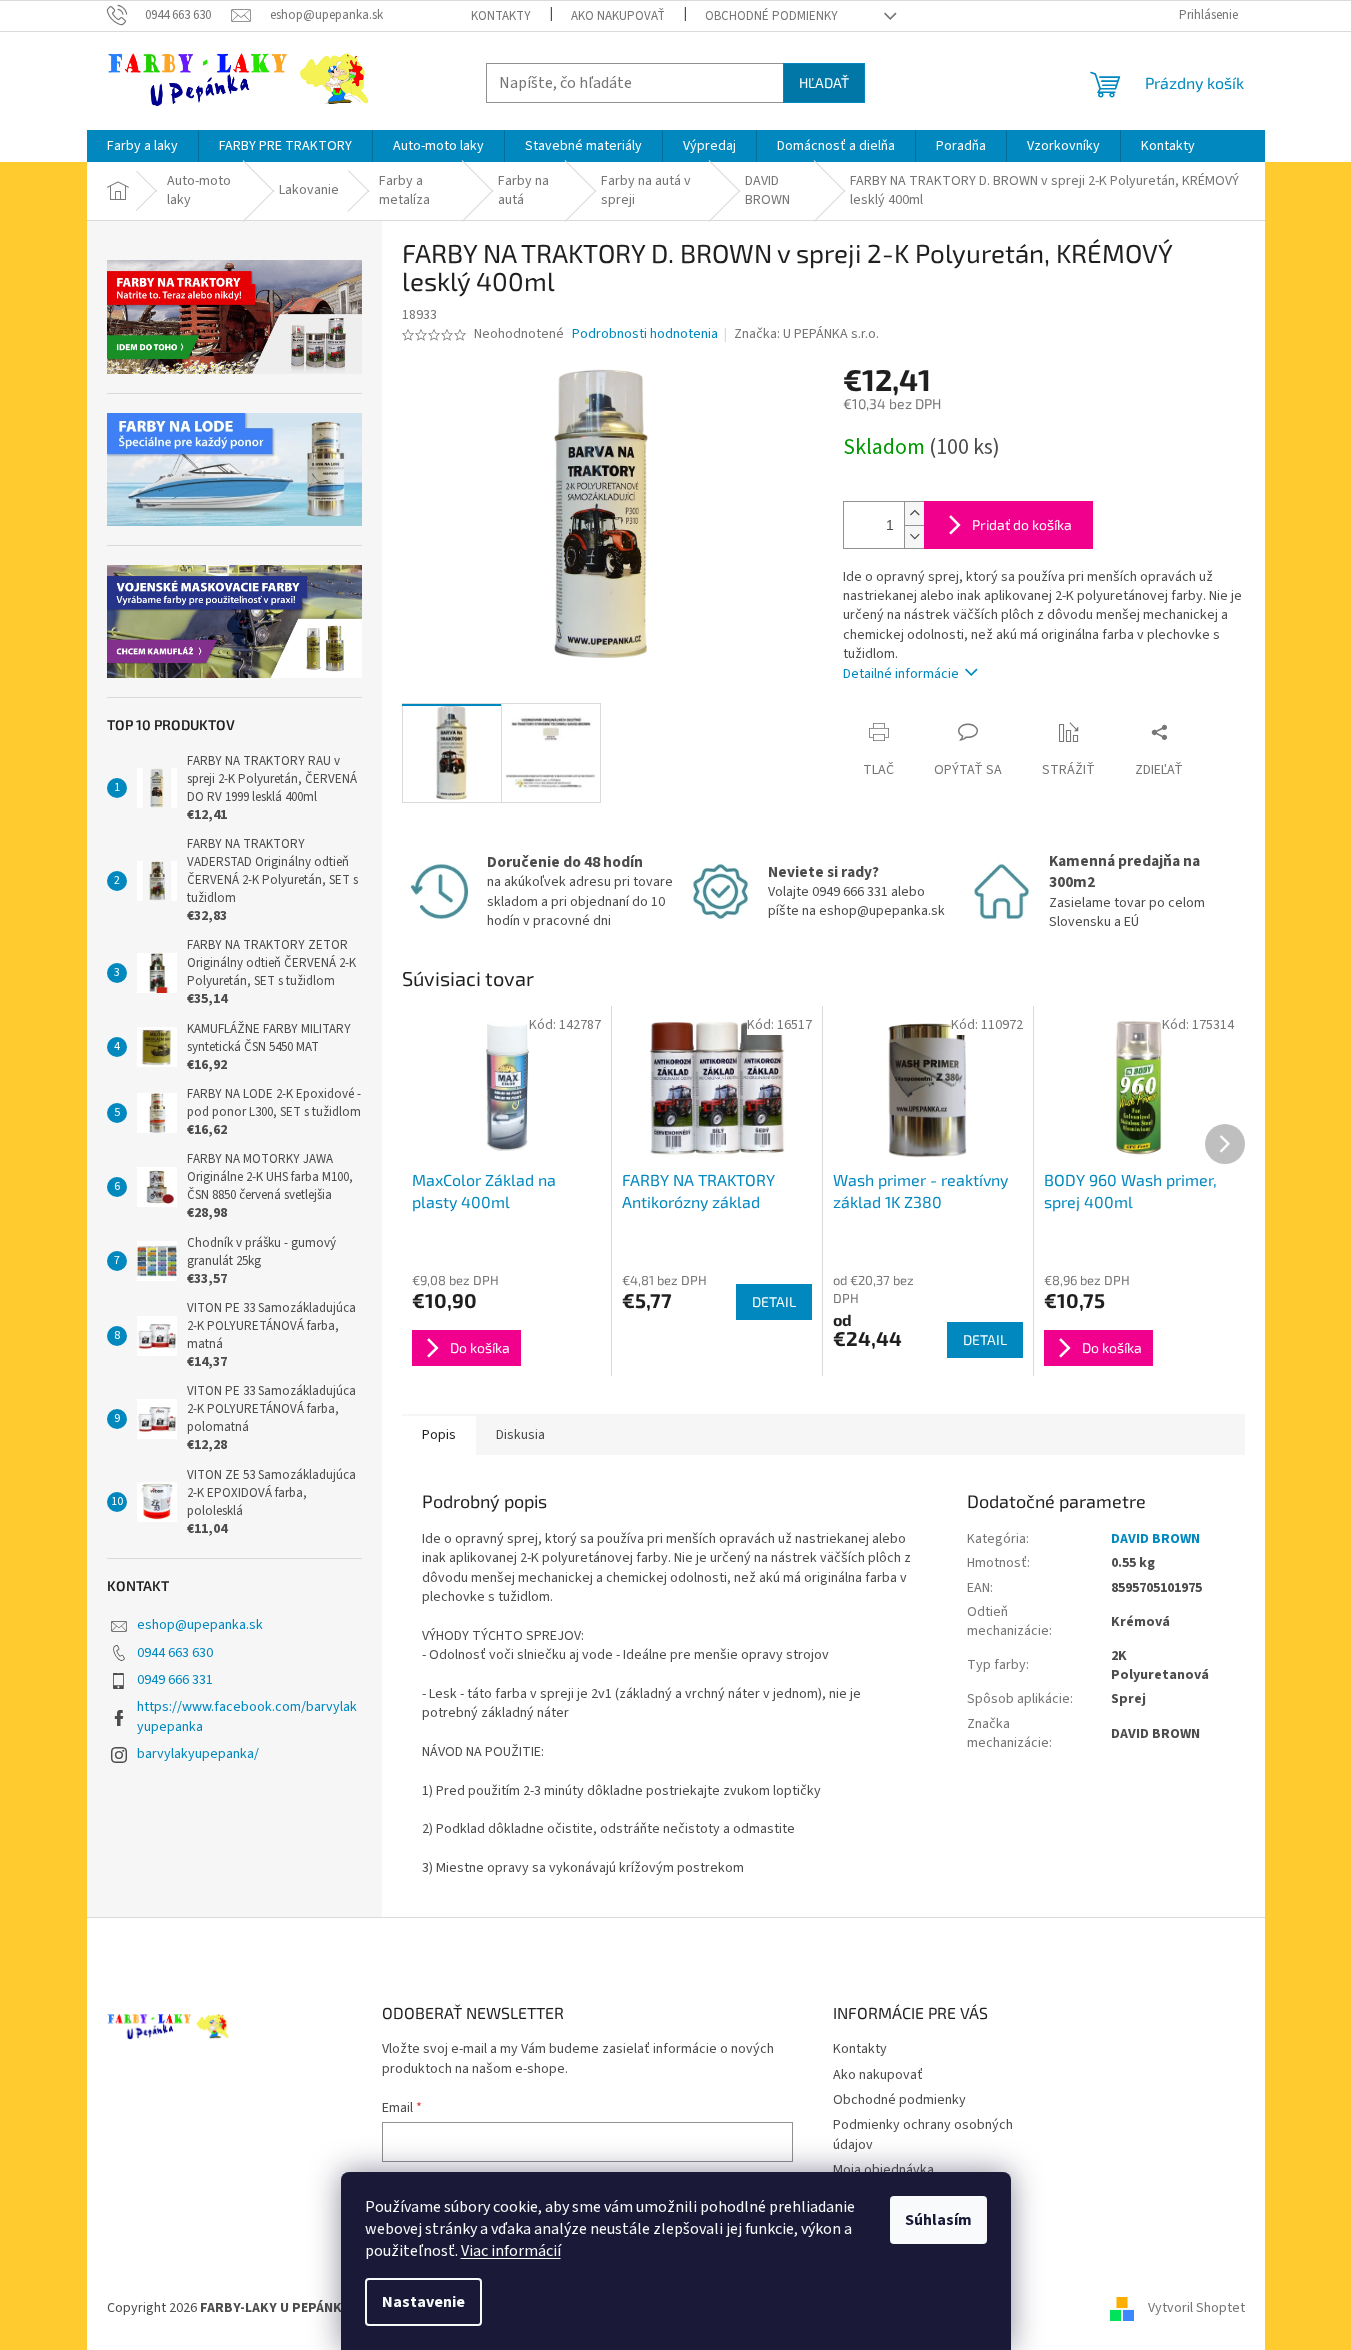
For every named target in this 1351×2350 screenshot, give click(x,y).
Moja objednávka (883, 2170)
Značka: (806, 334)
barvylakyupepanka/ (198, 1754)
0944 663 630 (175, 1653)
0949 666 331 (175, 1680)
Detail (774, 1301)
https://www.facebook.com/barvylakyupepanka (247, 1716)
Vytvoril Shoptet (1196, 2308)
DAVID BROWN (1155, 1539)
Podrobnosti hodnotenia (645, 334)
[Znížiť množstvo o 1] (914, 536)
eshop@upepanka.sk (200, 1625)
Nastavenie (423, 2302)
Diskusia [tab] (520, 1435)
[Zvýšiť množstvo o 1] (914, 513)
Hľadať (824, 82)
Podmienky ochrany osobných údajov (923, 2134)
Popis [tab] (439, 1435)
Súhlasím (938, 2220)
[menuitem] (142, 146)
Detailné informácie (901, 674)
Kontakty (501, 16)
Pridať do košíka (1022, 524)
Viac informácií (511, 2251)
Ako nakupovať (618, 16)
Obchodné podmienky (771, 16)
